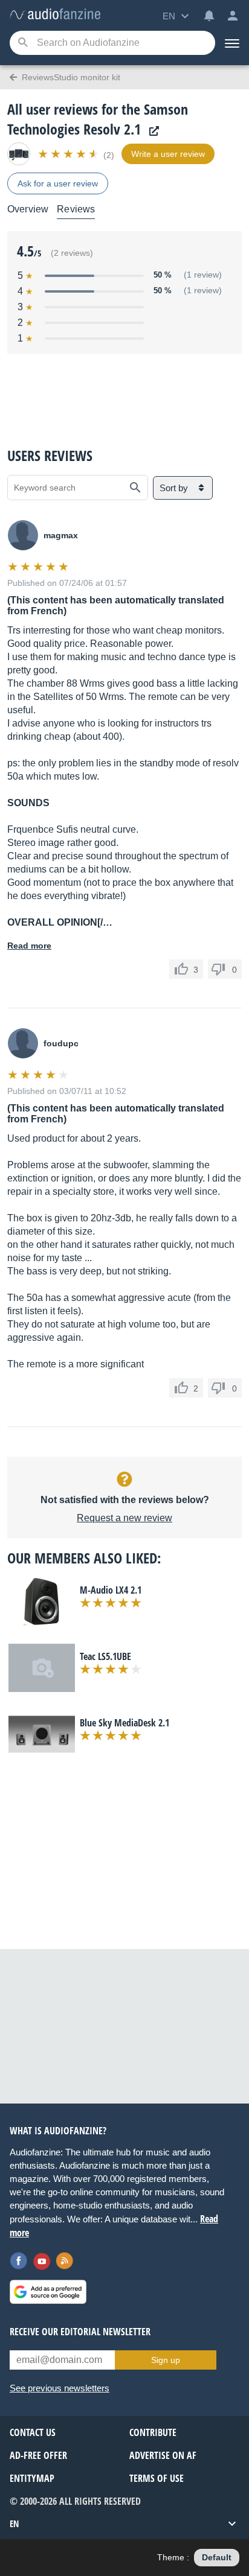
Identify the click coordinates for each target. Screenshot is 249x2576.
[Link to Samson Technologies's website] (151, 131)
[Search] (23, 43)
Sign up (166, 2360)
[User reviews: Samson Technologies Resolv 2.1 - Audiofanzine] (55, 15)
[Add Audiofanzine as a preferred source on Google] (48, 2292)
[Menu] (232, 43)
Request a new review (124, 1518)
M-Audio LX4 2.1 (111, 1590)
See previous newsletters (60, 2388)
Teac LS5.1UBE (105, 1656)
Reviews (76, 209)
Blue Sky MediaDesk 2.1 (124, 1723)
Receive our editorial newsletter (80, 2332)
